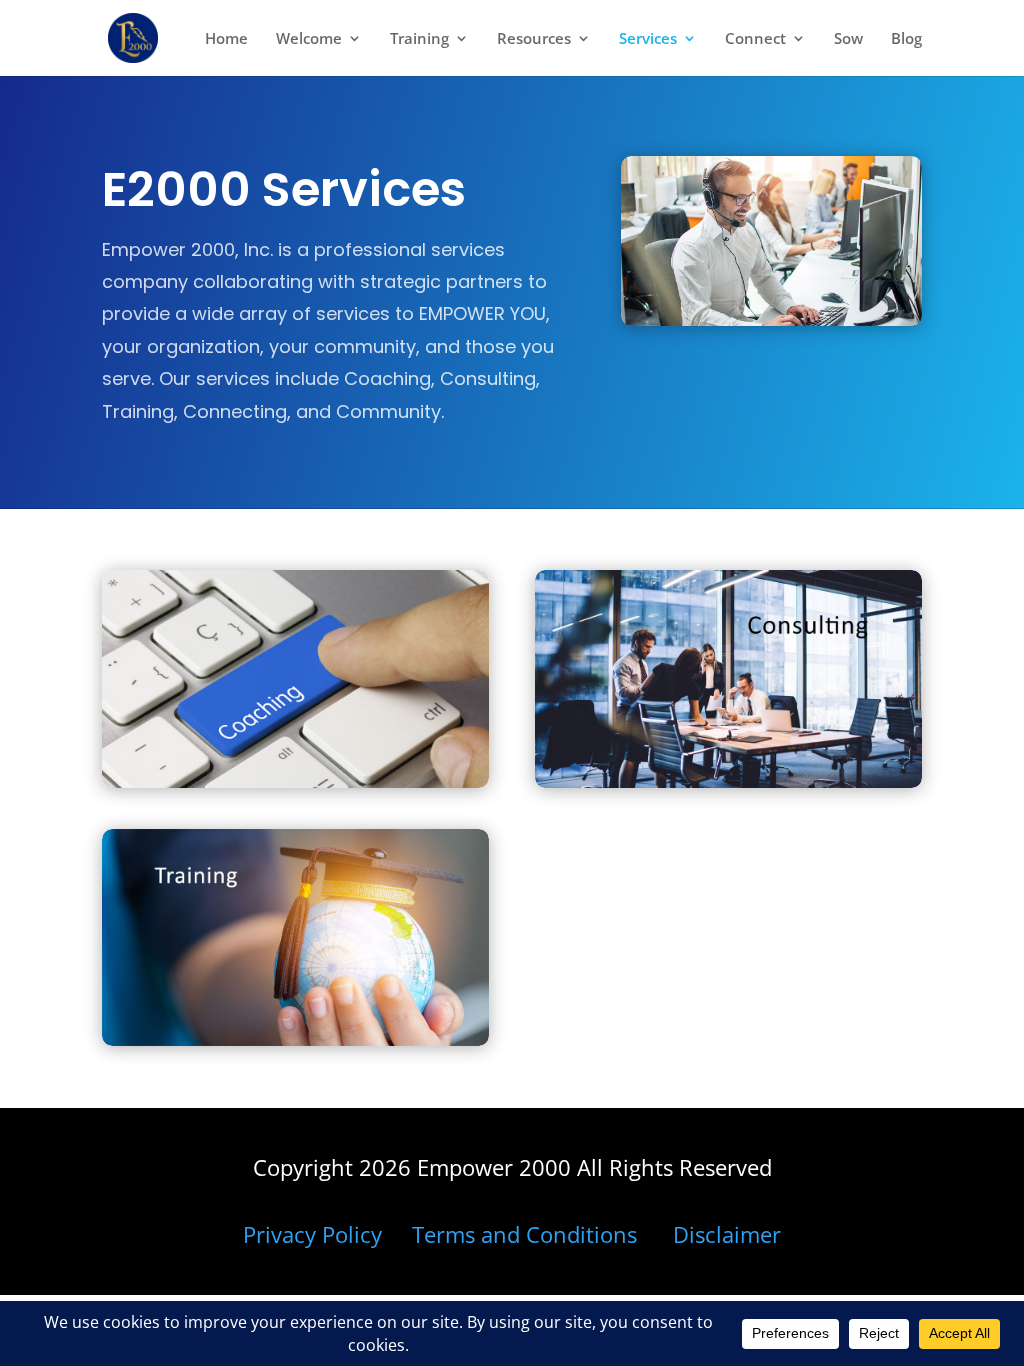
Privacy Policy (312, 1234)
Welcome (309, 39)
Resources (534, 39)
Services (648, 39)
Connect (755, 39)
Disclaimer (727, 1234)
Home (226, 39)
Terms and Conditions (524, 1234)
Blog (906, 39)
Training (419, 39)
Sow (848, 39)
